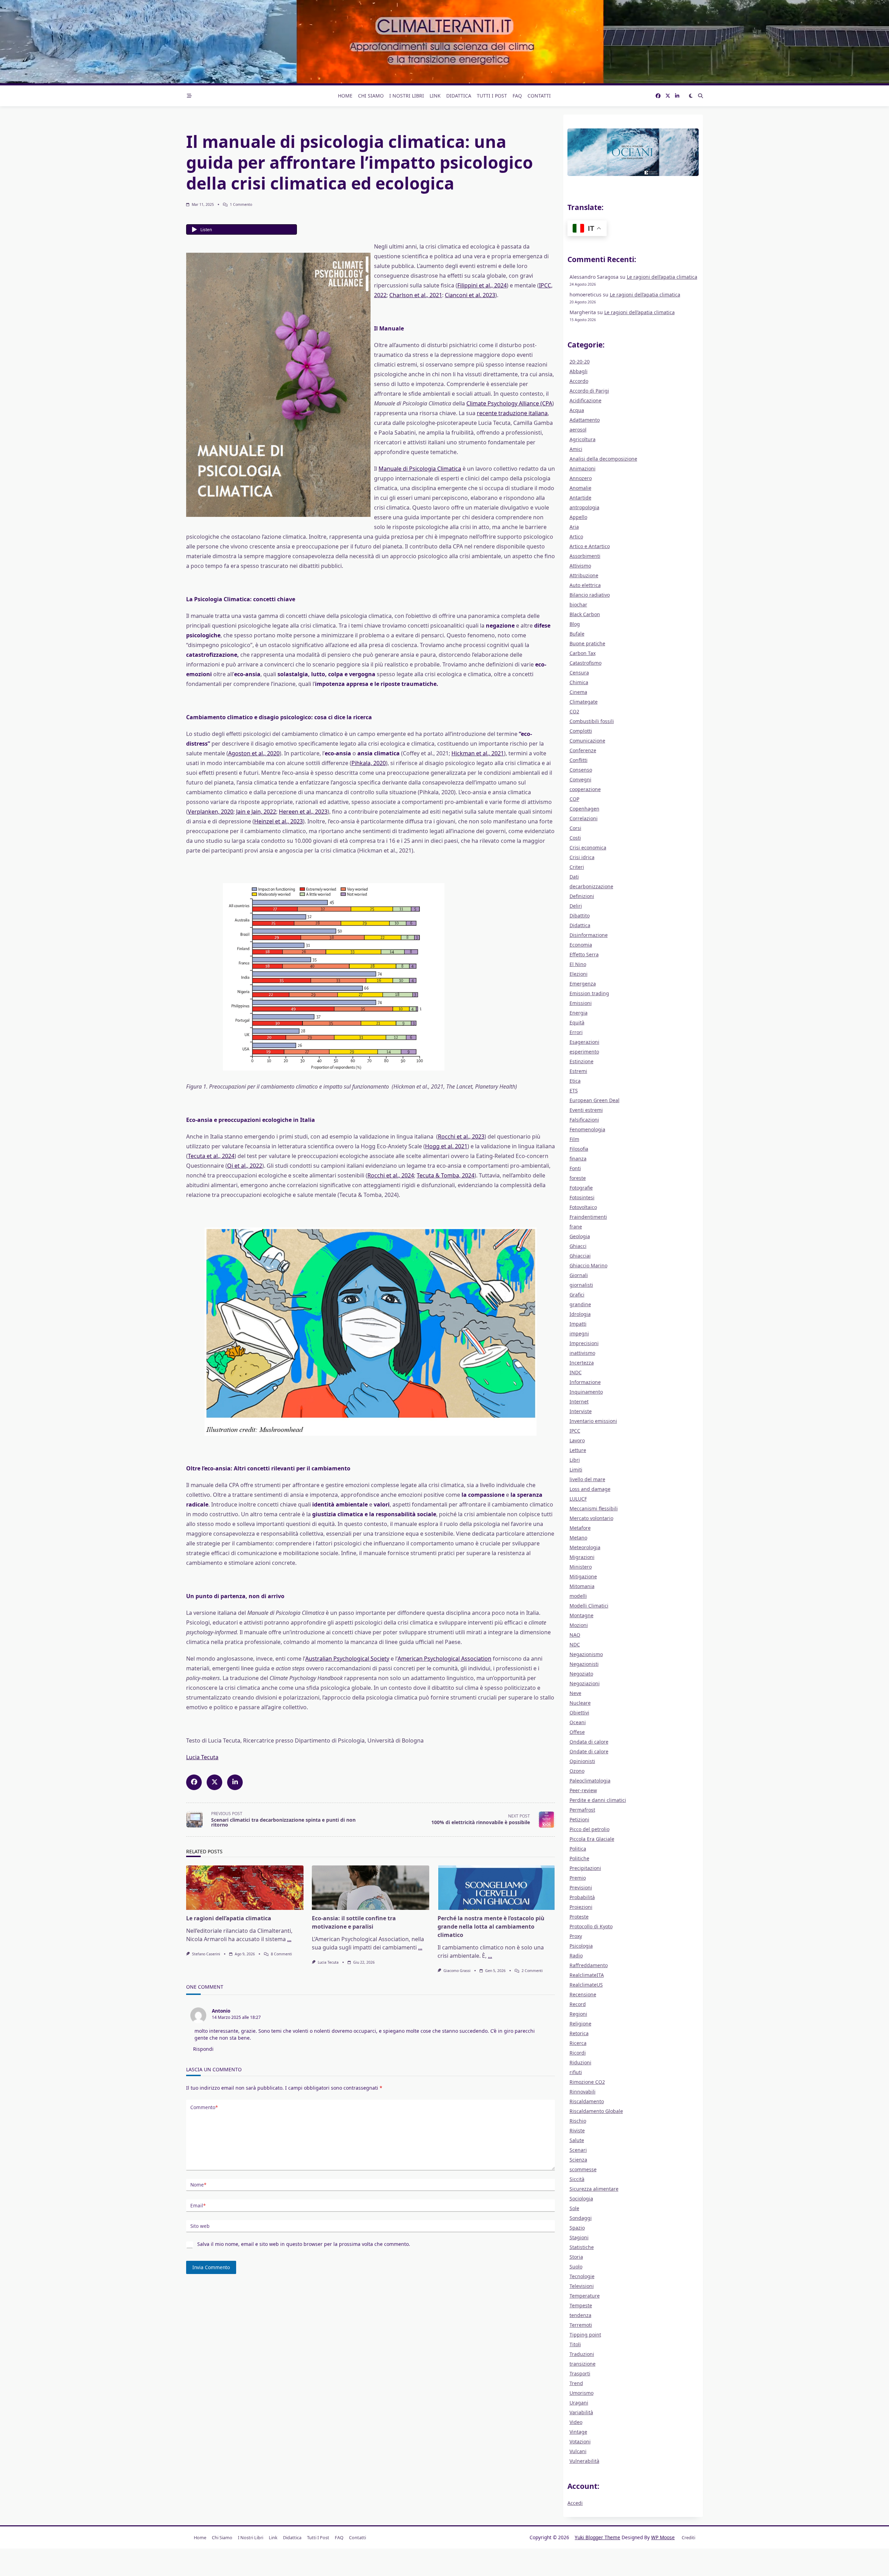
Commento (204, 2107)
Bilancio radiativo (590, 595)
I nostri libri (407, 96)
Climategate (584, 702)
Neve (575, 1693)
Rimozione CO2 (587, 2082)
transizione (583, 2364)
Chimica (579, 682)
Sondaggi (581, 2218)
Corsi (575, 828)
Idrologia (580, 1314)
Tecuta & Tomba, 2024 (446, 1175)
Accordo (579, 381)
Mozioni (579, 1625)
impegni (579, 1333)
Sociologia (581, 2199)
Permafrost (582, 1810)
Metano (578, 1538)
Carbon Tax (583, 653)
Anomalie (580, 488)
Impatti (578, 1324)
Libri (575, 1460)
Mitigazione (583, 1576)
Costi (575, 838)
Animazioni (583, 468)
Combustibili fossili (592, 721)
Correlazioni (584, 818)
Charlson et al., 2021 (416, 295)
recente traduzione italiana (512, 413)
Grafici (577, 1295)
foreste (578, 1178)
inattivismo (582, 1353)
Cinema (578, 692)
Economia (581, 945)
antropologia (584, 507)
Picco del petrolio (589, 1829)
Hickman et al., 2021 (478, 753)
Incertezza (582, 1363)
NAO (575, 1635)
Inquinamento (586, 1392)
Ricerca (578, 2043)
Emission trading (589, 993)
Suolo (576, 2267)
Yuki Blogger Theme (597, 2537)
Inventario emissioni (593, 1421)
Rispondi (203, 2049)
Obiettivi (579, 1713)
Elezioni (579, 974)
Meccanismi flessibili (594, 1508)
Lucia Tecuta (202, 1757)
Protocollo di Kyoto (591, 1926)
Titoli (575, 2344)
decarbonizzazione (591, 886)
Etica (575, 1081)
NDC (575, 1644)
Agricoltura (583, 439)
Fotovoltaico (583, 1207)
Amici (576, 449)
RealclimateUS (586, 1985)
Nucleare (580, 1703)
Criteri (577, 867)
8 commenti (281, 1954)
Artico (576, 536)
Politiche (579, 1858)
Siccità (577, 2179)
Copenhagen (584, 809)
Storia (576, 2257)
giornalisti (581, 1285)
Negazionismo (586, 1654)
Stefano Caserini (206, 1954)
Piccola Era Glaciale (592, 1839)
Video (576, 2422)
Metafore (580, 1528)
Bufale (577, 634)
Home (345, 96)
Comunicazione (587, 741)
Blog (575, 624)
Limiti (576, 1470)
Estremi (578, 1071)
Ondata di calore (589, 1742)
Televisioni (582, 2286)
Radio (576, 1956)
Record (578, 2004)
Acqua (577, 410)
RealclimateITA (587, 1975)
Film (574, 1139)
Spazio (577, 2228)
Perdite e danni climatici (598, 1800)
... (289, 1939)
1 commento (241, 204)
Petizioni (579, 1819)
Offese (577, 1732)
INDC (576, 1372)
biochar (578, 605)
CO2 (574, 711)
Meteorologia (585, 1547)
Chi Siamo (371, 96)
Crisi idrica (582, 857)
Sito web (200, 2226)
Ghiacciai (580, 1256)
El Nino (578, 964)
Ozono (577, 1771)
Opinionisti (582, 1761)
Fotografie (581, 1188)
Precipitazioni (585, 1868)
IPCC (575, 1431)
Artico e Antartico (590, 546)
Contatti (539, 96)
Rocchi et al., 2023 (461, 1136)
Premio (578, 1878)
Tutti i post (492, 96)
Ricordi (578, 2053)
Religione (580, 2024)
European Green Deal (595, 1100)
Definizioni (582, 896)
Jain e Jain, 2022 (256, 812)
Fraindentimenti (588, 1217)
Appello (578, 517)
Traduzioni (582, 2354)
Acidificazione (585, 400)
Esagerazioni (584, 1042)
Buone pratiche (587, 643)
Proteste (579, 1917)
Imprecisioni (584, 1343)
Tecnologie (582, 2276)
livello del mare (587, 1479)
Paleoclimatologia (590, 1781)
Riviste (577, 2130)
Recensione (583, 1994)
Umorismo (581, 2393)
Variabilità (581, 2412)
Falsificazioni (584, 1120)
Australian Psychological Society (347, 1659)
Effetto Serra (584, 954)
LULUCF (578, 1499)
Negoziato (581, 1674)
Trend (576, 2383)
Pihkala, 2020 (369, 763)
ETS (574, 1090)
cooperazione (585, 789)
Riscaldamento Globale (596, 2111)
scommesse (583, 2169)
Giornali (579, 1275)
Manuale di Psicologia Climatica (420, 469)
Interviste (581, 1411)
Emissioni (581, 1003)
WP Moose (663, 2537)
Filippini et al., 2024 (482, 285)
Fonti (575, 1168)
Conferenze (583, 750)
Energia (579, 1013)
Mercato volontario (591, 1518)
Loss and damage (590, 1489)
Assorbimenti (585, 556)
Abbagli (579, 371)
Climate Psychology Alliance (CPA (509, 403)
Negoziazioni (585, 1683)
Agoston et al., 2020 (254, 753)
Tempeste (581, 2305)
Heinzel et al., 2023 (279, 821)
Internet (579, 1402)
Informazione (585, 1382)
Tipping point (585, 2335)
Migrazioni (582, 1557)
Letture (578, 1450)
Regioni (578, 2014)
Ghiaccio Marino (588, 1265)
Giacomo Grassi (457, 1971)
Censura (579, 673)
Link (435, 96)
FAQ (517, 96)
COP (574, 799)
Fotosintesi (582, 1197)
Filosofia (579, 1149)
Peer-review (583, 1790)
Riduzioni (580, 2062)
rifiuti (576, 2072)
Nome (198, 2185)
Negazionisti (584, 1664)
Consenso (581, 770)
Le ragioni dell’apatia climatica (229, 1918)
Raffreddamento (589, 1965)
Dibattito (580, 916)
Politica (578, 1849)
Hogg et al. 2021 (446, 1146)
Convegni (580, 779)
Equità (577, 1022)
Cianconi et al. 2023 (470, 295)
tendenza (580, 2315)
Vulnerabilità (584, 2461)
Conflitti (579, 760)
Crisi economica (588, 848)
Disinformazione (589, 935)
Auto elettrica (585, 585)
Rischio (578, 2121)
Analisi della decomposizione (603, 459)
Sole (574, 2208)
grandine (580, 1304)
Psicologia (581, 1946)
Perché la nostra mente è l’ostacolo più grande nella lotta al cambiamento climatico (491, 1927)
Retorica (579, 2033)
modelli (578, 1596)
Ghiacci (578, 1246)
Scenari (578, 2150)
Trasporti (580, 2373)
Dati (574, 877)
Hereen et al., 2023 (303, 812)
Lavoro (577, 1440)
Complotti (581, 731)
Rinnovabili (583, 2092)
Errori (576, 1032)
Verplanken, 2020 (211, 812)
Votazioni (580, 2441)
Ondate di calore (589, 1751)
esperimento (584, 1052)
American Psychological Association (444, 1659)
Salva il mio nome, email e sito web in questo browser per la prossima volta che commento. (304, 2244)
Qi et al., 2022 (245, 1166)
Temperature (585, 2296)
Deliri (576, 906)
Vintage (578, 2432)
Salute (577, 2140)
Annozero (581, 478)
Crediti (688, 2537)
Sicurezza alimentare (594, 2189)
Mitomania (582, 1586)
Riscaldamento (587, 2101)
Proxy (576, 1936)
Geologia (580, 1236)
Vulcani (578, 2451)
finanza (578, 1159)
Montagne (581, 1615)
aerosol (578, 430)
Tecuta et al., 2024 (211, 1156)
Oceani (578, 1722)
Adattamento (585, 420)
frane (576, 1227)
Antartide (580, 498)
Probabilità (582, 1897)
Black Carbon (585, 614)
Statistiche (582, 2247)
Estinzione (581, 1061)
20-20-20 (580, 362)
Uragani (579, 2403)
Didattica (459, 96)
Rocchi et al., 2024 (391, 1175)
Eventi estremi (586, 1110)
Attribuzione (584, 575)
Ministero (581, 1567)
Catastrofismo (585, 663)
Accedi (575, 2503)
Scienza (578, 2160)
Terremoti (581, 2325)
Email (198, 2205)
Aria (574, 527)
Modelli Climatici (589, 1606)
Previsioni (581, 1887)
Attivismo (580, 566)
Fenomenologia (587, 1129)
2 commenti (532, 1971)
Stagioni (579, 2237)
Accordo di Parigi (589, 391)
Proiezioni (581, 1907)
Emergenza (583, 984)
